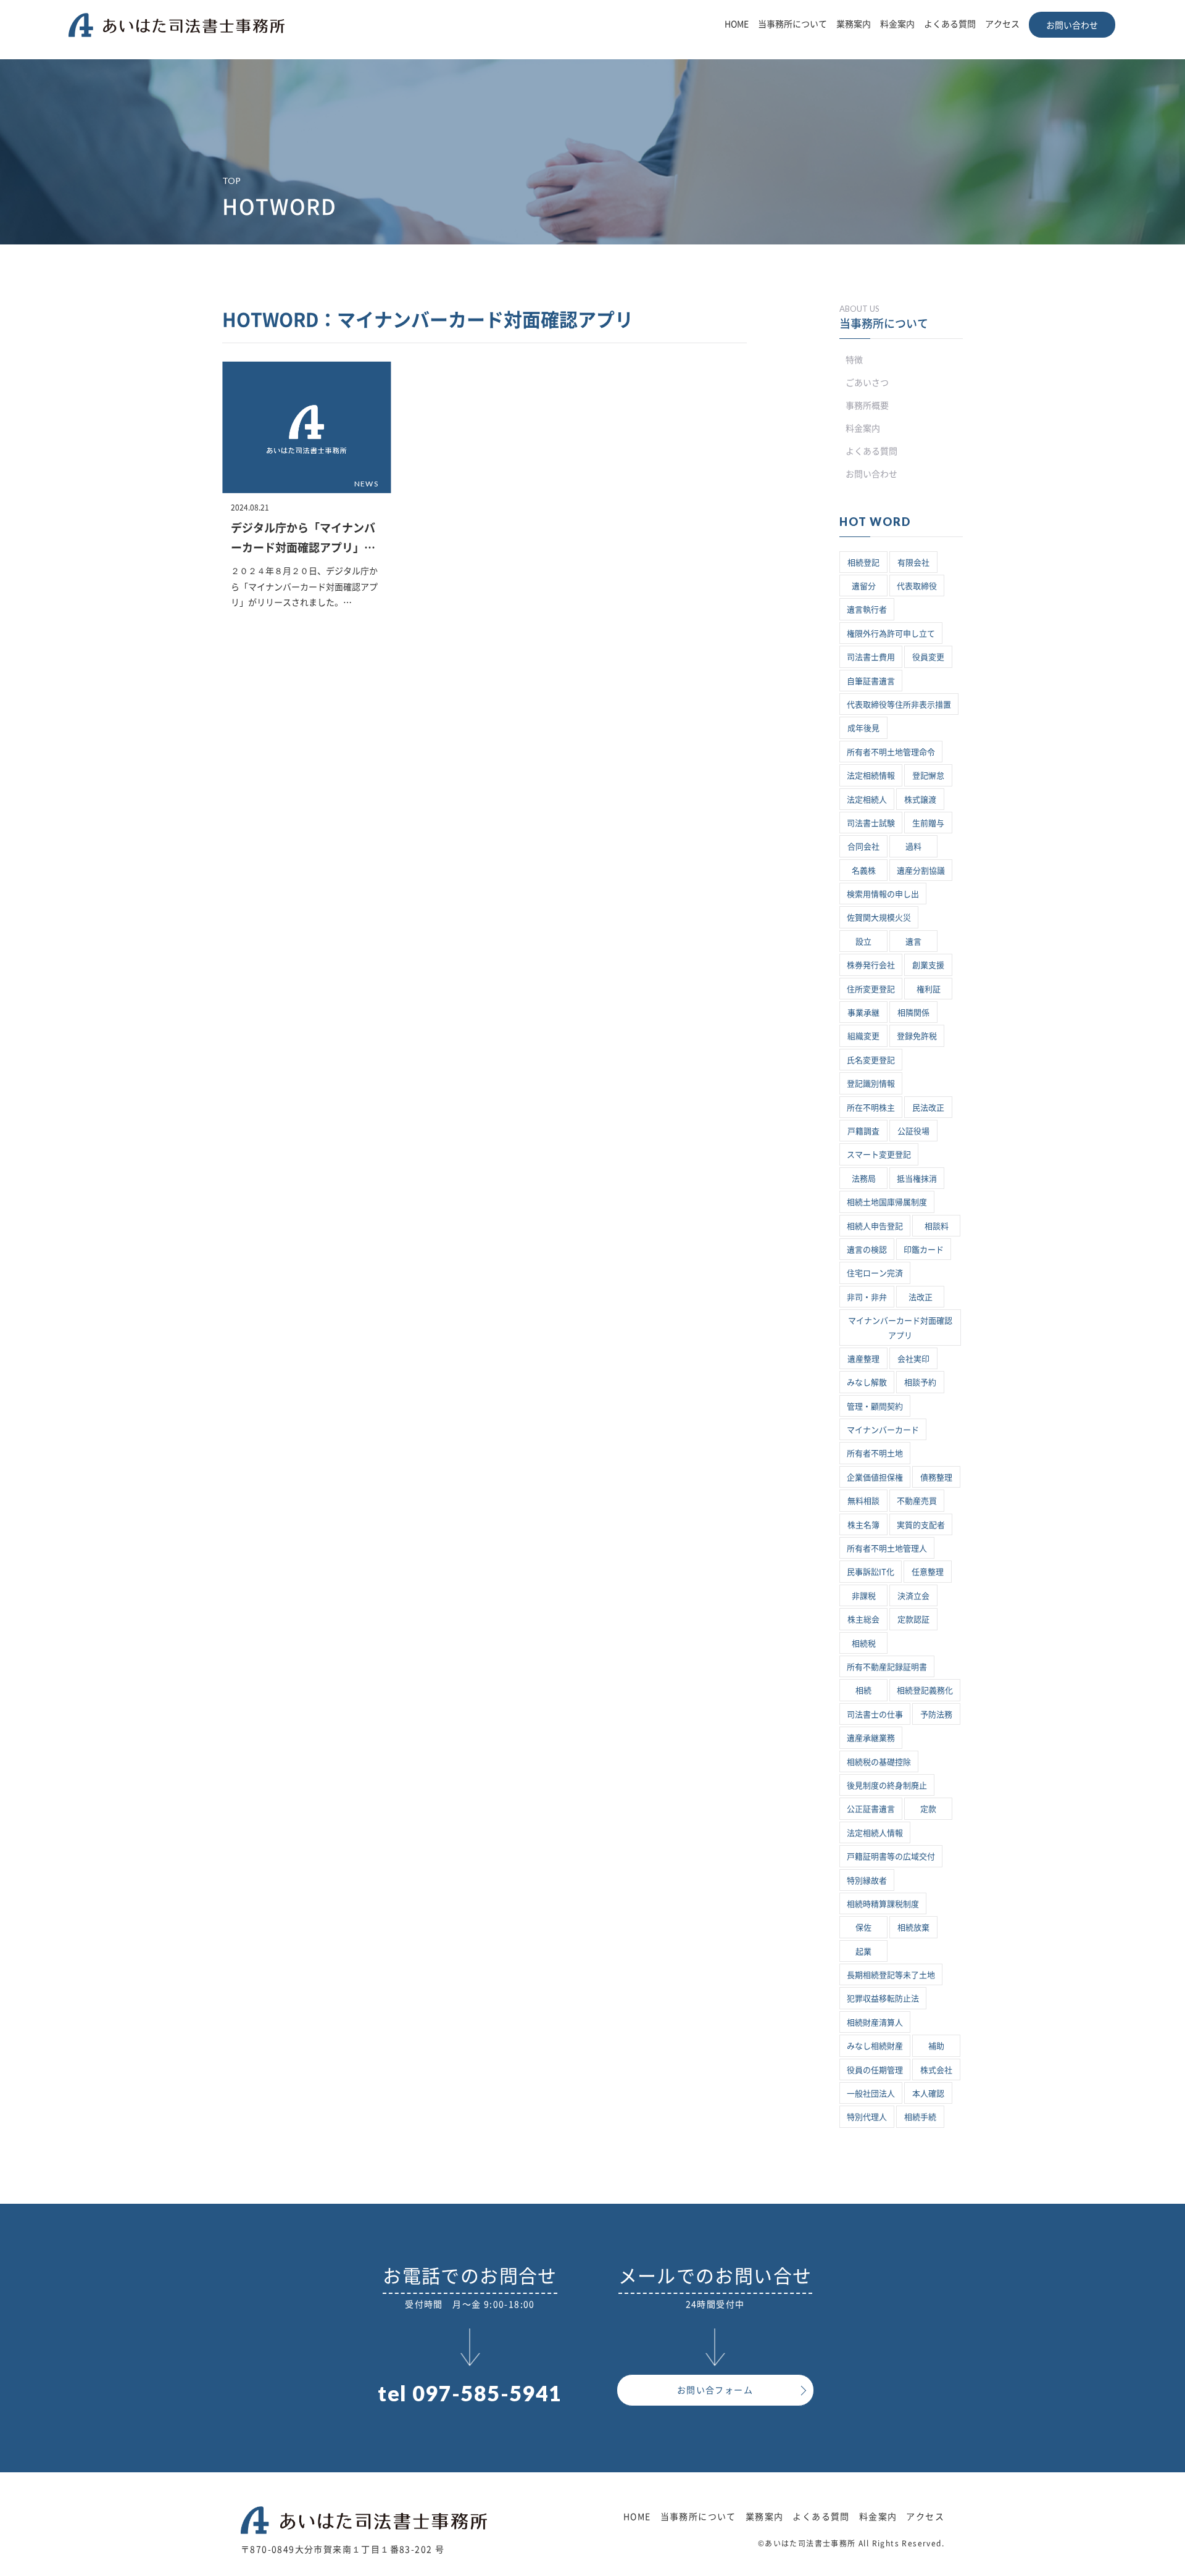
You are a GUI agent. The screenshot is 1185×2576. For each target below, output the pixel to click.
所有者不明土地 (875, 1453)
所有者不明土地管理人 (887, 1549)
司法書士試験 (871, 823)
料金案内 (897, 24)
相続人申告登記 (875, 1226)
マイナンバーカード (883, 1430)
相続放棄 (913, 1928)
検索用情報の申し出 (883, 894)
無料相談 (863, 1501)
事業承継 (863, 1013)
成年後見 (863, 728)
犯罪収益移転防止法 (883, 1999)
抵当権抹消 (917, 1179)
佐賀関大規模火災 (879, 918)
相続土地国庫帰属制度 (887, 1202)
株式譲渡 (920, 800)
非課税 (864, 1596)
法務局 (864, 1179)
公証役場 (913, 1131)
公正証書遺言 (871, 1809)
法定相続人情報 (875, 1833)
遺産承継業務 (871, 1738)
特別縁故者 (867, 1881)
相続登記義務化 (925, 1690)
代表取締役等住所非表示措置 (899, 705)
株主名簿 (863, 1525)
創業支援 (928, 965)
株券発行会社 (871, 965)
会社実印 (913, 1359)
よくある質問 (950, 24)
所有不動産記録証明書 (887, 1667)
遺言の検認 (867, 1250)
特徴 (854, 360)
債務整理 (936, 1478)
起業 (863, 1952)
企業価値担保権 (875, 1478)
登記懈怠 (928, 776)
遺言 (913, 942)
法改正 (921, 1297)
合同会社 (863, 847)
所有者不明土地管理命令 (891, 752)
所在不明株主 (871, 1108)
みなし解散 (867, 1382)
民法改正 (928, 1108)
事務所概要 (867, 406)
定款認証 (913, 1619)
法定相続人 (867, 800)
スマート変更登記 (879, 1155)
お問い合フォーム (715, 2390)
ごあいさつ (867, 383)
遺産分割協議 (921, 871)
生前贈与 (928, 823)
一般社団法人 (871, 2094)
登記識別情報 (871, 1084)
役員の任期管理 (875, 2070)
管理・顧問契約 (875, 1407)
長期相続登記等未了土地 (891, 1975)
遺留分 (864, 586)
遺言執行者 (867, 610)
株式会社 (936, 2070)
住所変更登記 (871, 989)
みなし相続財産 (875, 2046)
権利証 (929, 989)
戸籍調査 (863, 1131)
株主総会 (863, 1619)
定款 (928, 1809)
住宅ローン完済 (875, 1273)
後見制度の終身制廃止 (887, 1786)
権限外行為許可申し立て (891, 634)
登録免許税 (917, 1036)
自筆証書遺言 (871, 681)
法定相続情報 (871, 776)
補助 (936, 2046)
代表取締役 (917, 586)
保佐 (863, 1928)
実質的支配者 (921, 1525)
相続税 (864, 1644)
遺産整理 (863, 1359)
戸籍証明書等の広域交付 (891, 1857)
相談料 (937, 1226)
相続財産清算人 (875, 2023)
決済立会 (913, 1596)
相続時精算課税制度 (883, 1904)
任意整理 (928, 1572)
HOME (737, 24)
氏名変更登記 (871, 1060)
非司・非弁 (867, 1297)
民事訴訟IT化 (871, 1572)
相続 (863, 1690)
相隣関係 (913, 1013)
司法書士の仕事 (875, 1715)
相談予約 (920, 1382)
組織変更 (863, 1036)
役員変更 (928, 657)
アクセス (1002, 24)
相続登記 (863, 563)
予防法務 (936, 1715)
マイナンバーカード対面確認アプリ (900, 1328)
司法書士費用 (871, 657)
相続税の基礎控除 (879, 1762)
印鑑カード (924, 1250)
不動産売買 (917, 1501)
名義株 (864, 871)
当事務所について (792, 24)
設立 (863, 942)
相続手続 (920, 2117)
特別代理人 (867, 2117)
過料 (913, 847)
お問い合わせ (1072, 25)
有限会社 (913, 563)
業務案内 (854, 24)
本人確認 (928, 2094)
